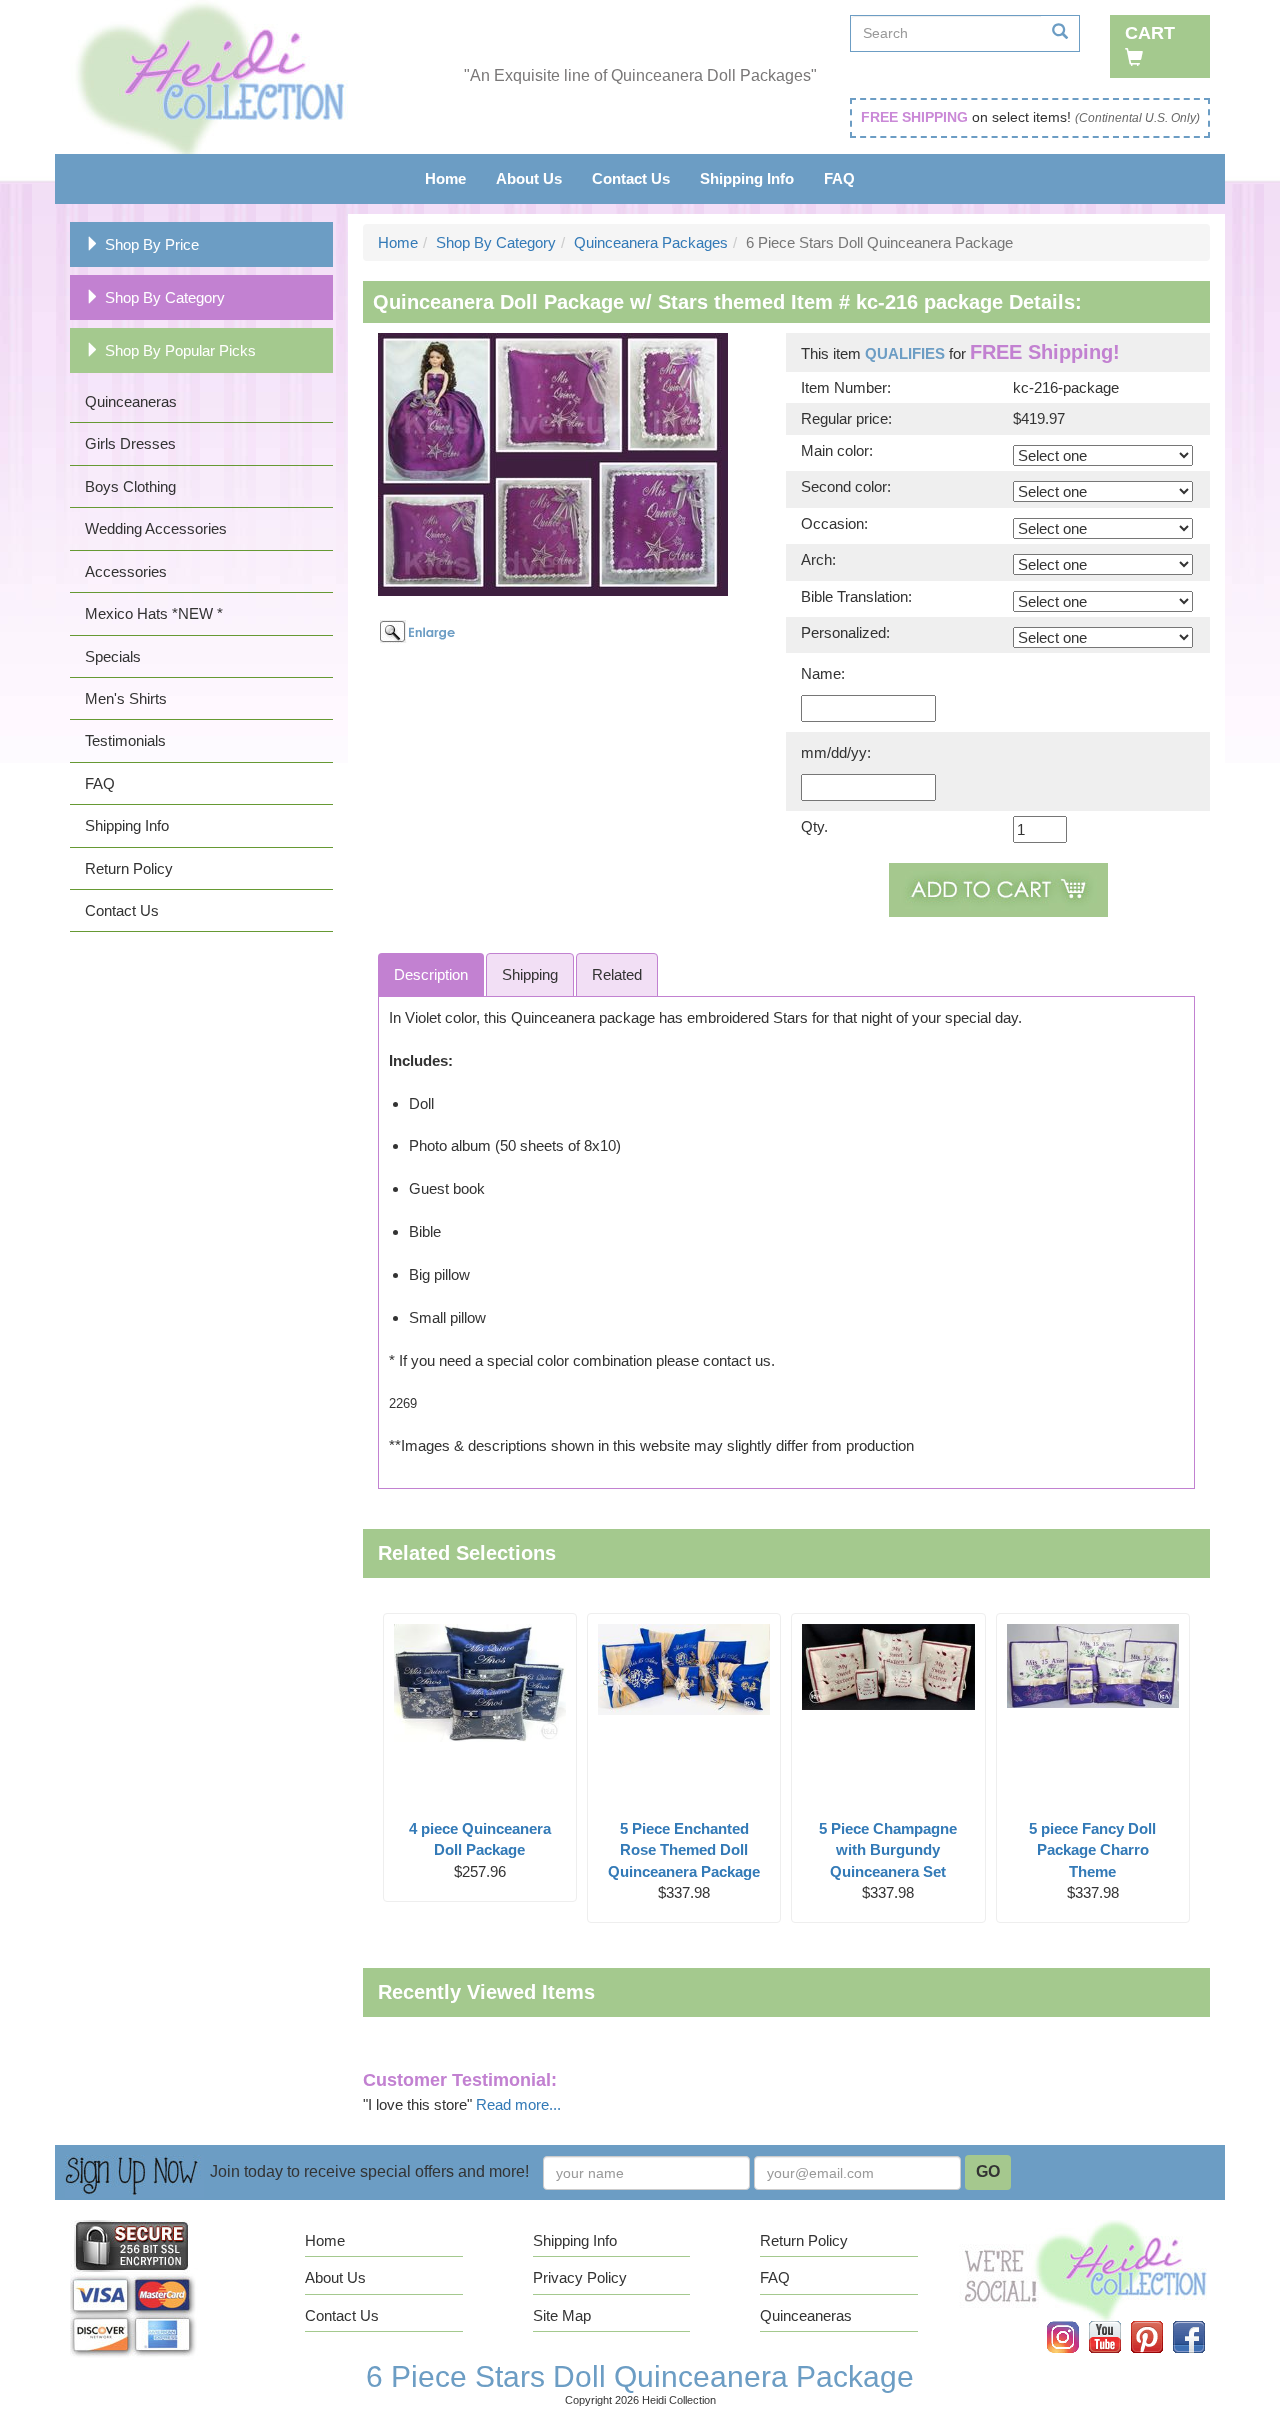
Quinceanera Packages (651, 242)
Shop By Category (165, 297)
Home (445, 178)
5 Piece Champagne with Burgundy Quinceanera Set (888, 1850)
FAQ (839, 178)
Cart (1150, 33)
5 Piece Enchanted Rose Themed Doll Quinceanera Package (684, 1850)
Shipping (530, 974)
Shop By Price (152, 244)
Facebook (1201, 2321)
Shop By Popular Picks (180, 350)
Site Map (562, 2315)
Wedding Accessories (156, 528)
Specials (113, 656)
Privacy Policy (580, 2277)
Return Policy (129, 868)
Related (617, 974)
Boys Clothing (130, 486)
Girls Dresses (130, 443)
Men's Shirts (126, 698)
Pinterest (1160, 2321)
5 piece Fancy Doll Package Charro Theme (1092, 1850)
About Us (529, 178)
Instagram (1076, 2321)
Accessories (126, 571)
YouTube (1117, 2321)
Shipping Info (747, 178)
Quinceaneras (131, 401)
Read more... (518, 2104)
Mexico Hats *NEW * (154, 613)
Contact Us (631, 178)
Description (431, 974)
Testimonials (125, 740)
